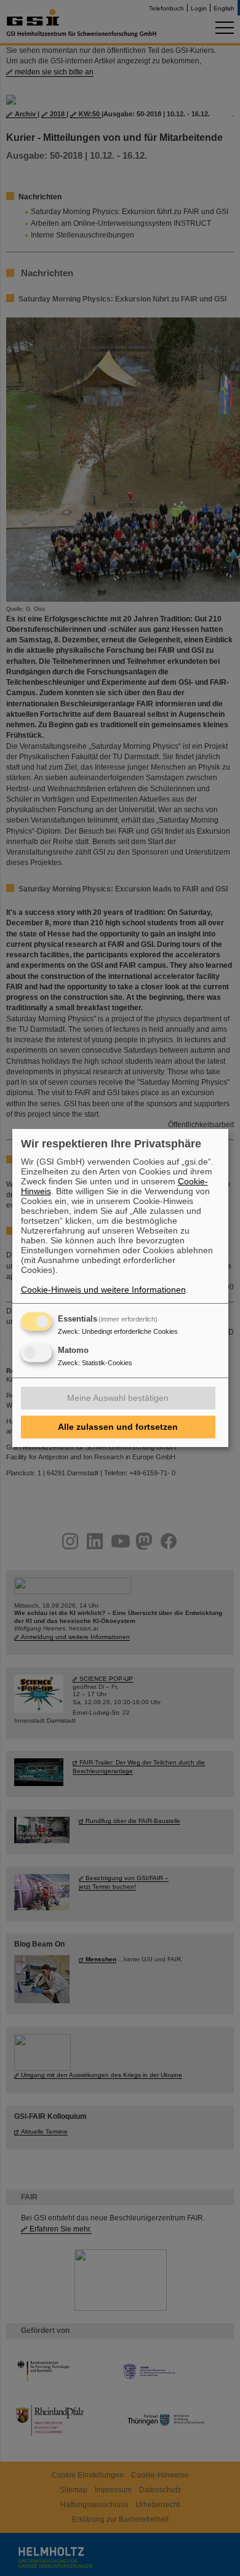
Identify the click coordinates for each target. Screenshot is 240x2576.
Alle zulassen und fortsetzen (118, 1427)
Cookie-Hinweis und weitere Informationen (103, 1290)
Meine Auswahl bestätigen (118, 1398)
